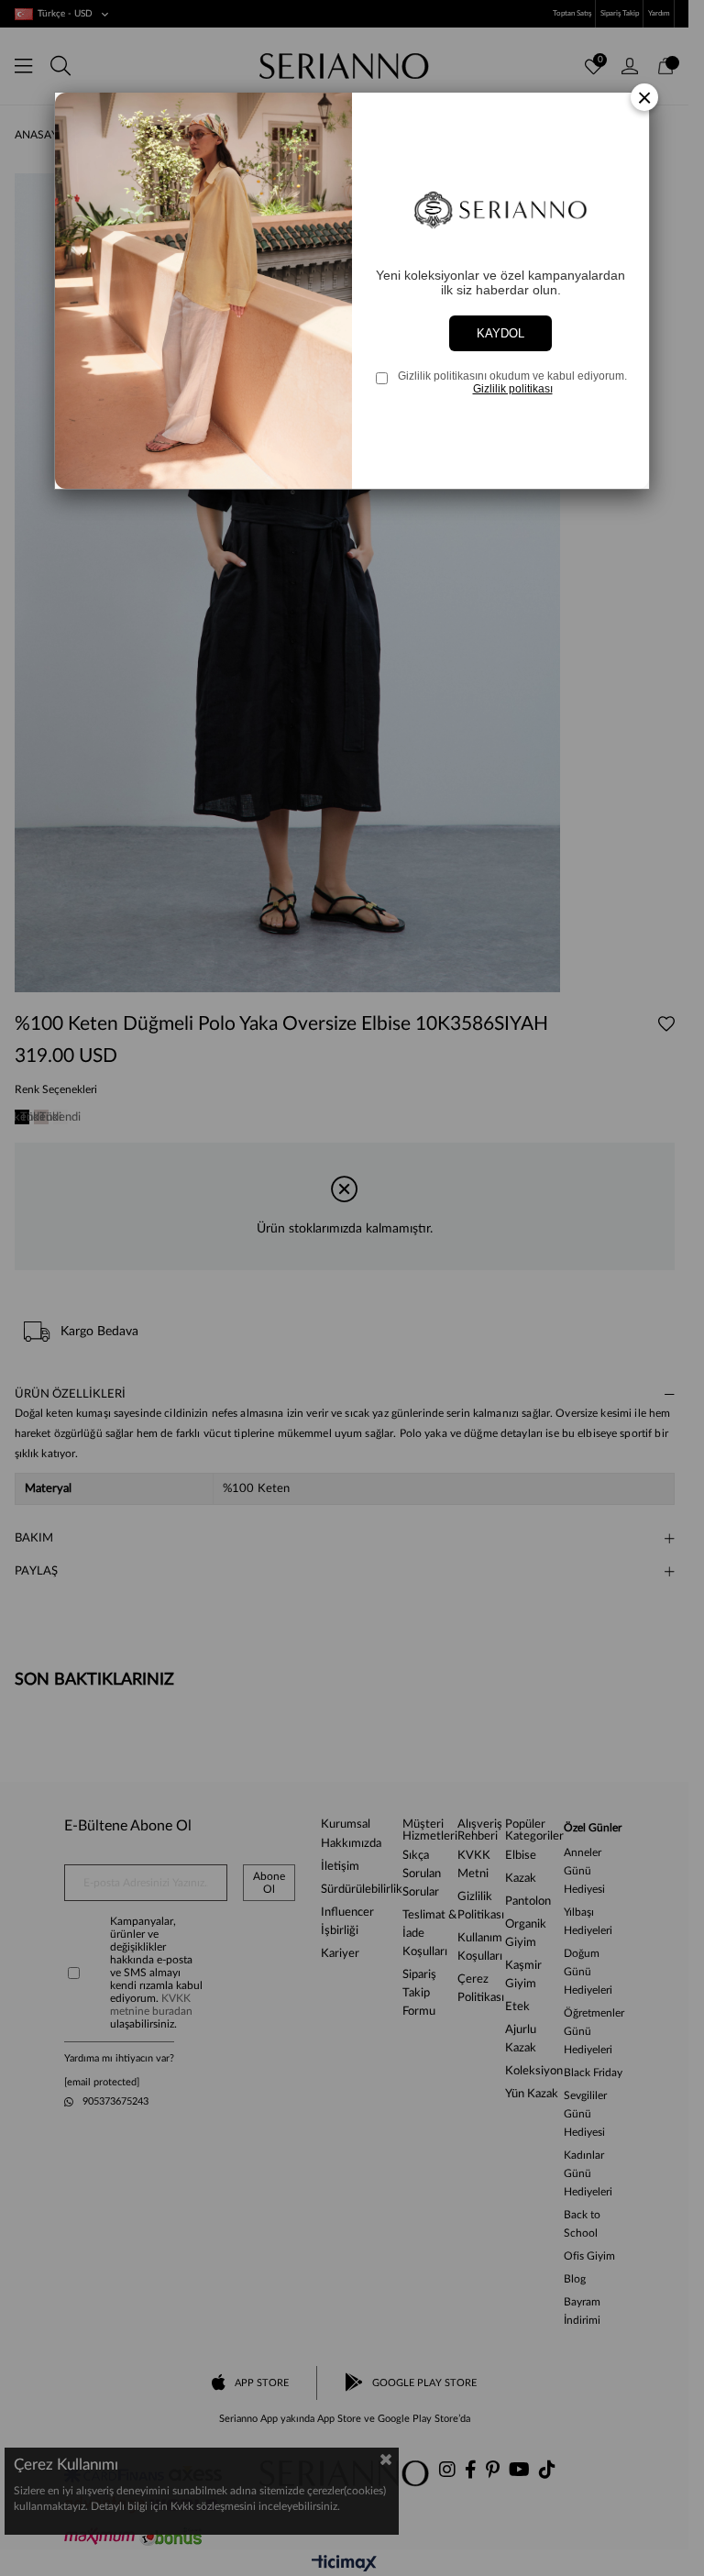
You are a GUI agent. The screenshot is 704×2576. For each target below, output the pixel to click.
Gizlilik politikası (513, 389)
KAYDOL (500, 333)
